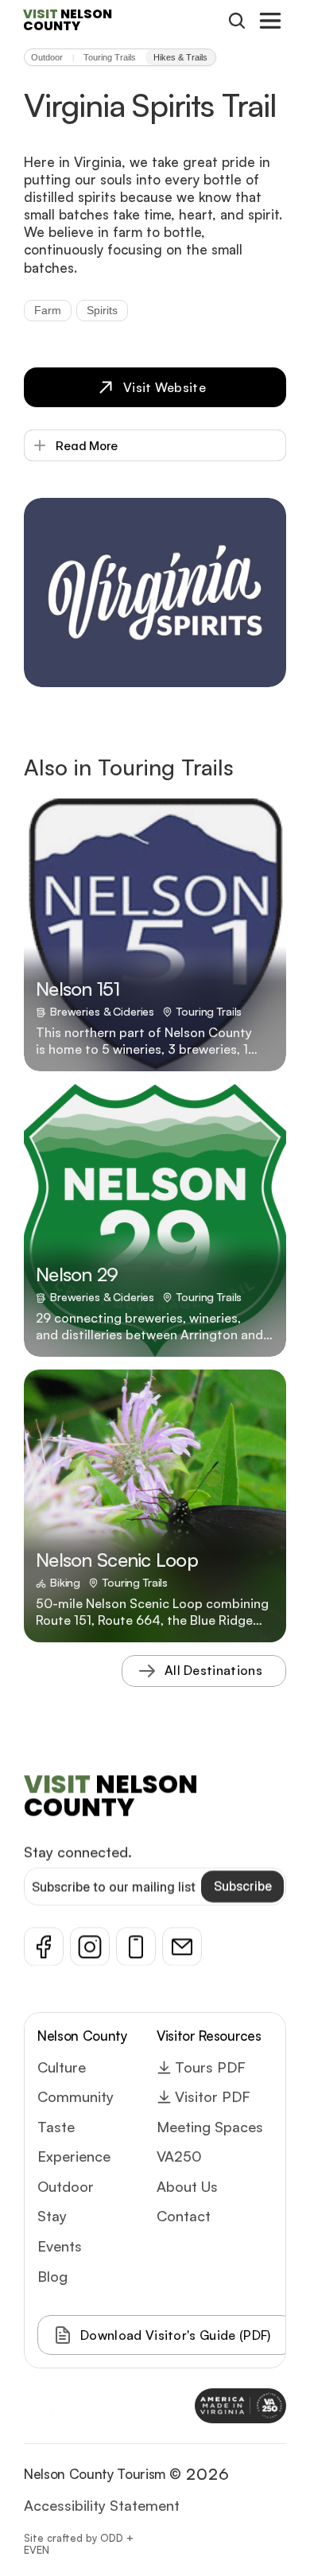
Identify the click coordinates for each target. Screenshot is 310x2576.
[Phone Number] (136, 1947)
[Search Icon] (237, 21)
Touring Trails (110, 57)
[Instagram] (90, 1947)
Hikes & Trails (180, 57)
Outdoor (47, 57)
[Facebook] (44, 1947)
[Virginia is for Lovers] (109, 2406)
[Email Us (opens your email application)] (182, 1947)
